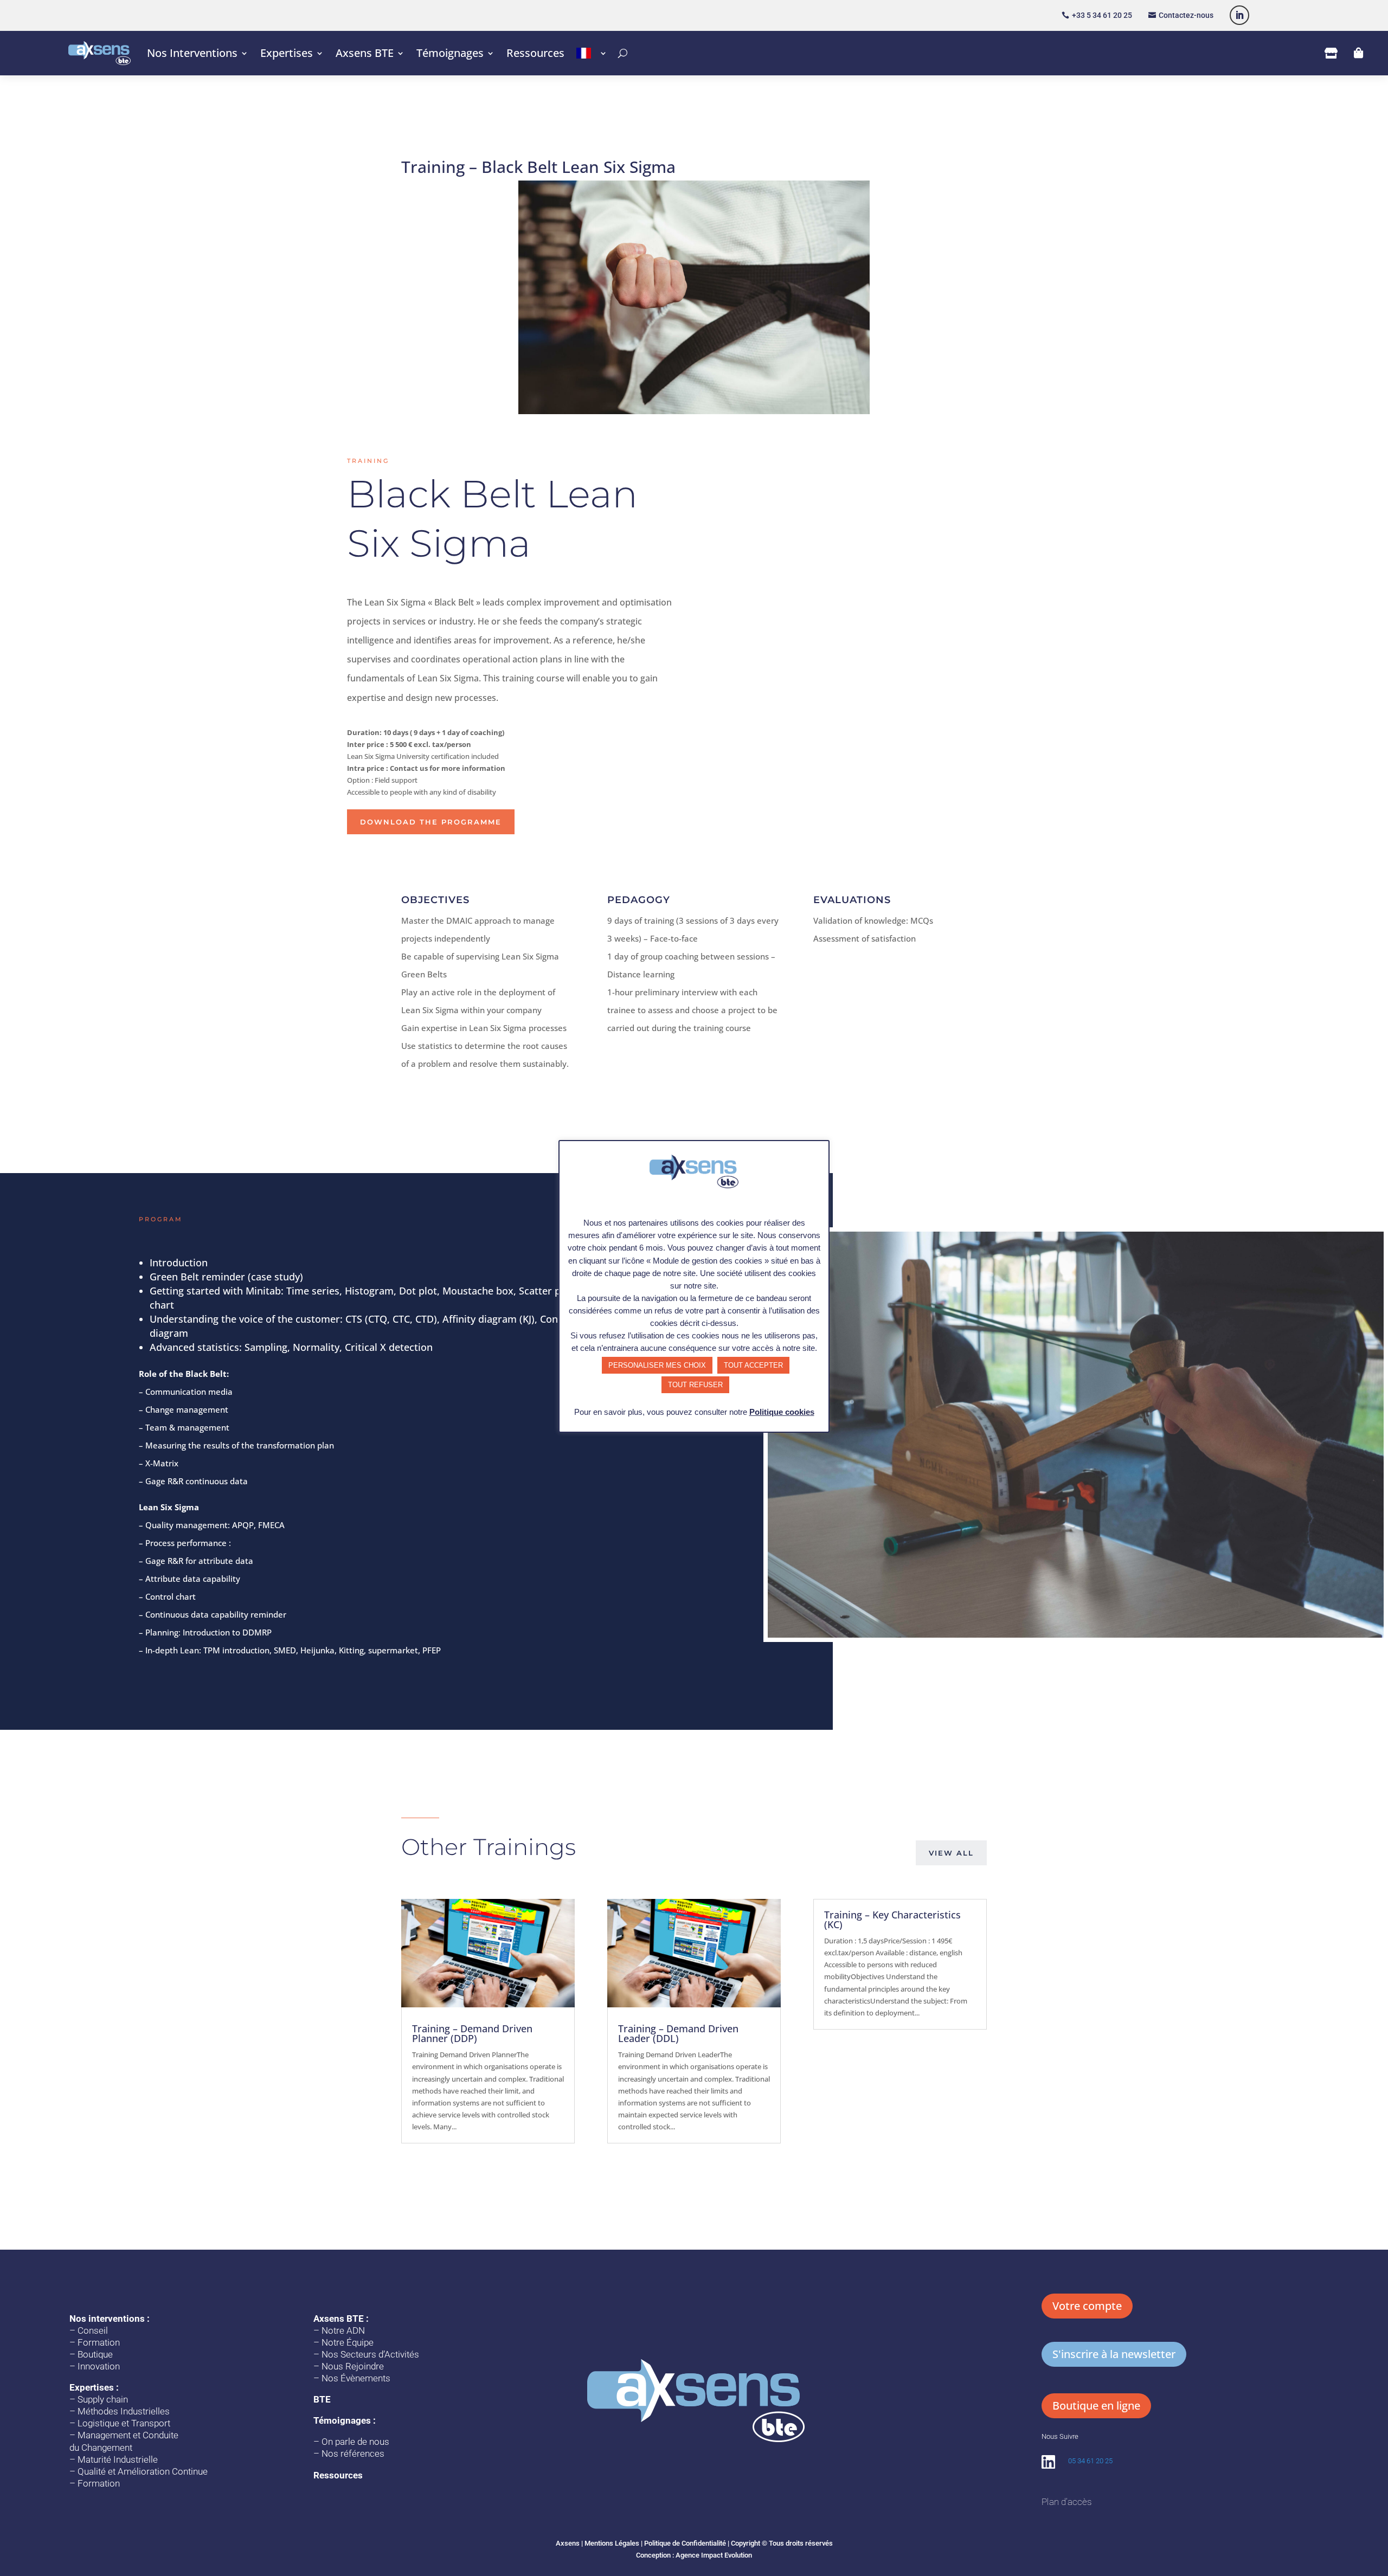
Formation (99, 2342)
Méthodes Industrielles (124, 2411)
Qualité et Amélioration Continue (143, 2471)
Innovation (99, 2366)
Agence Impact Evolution (714, 2555)
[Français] (592, 53)
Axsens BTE (365, 53)
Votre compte (1087, 2306)
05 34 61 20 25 (1090, 2461)
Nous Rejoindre (353, 2366)
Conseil (93, 2330)
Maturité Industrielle (118, 2459)
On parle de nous (355, 2442)
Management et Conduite (128, 2435)
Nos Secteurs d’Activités (370, 2354)
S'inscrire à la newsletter (1114, 2354)
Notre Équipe (348, 2342)
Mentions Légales (612, 2543)
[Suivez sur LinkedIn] (1239, 15)
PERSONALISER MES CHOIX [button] (657, 1365)
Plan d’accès (1066, 2502)
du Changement (101, 2448)
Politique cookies (782, 1412)
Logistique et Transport (124, 2423)
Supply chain (103, 2399)
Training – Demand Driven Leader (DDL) (678, 2033)
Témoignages (450, 53)
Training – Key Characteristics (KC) (892, 1920)
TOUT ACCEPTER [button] (753, 1365)
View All (951, 1853)
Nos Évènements (356, 2378)
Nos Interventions (192, 53)
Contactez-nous (1186, 15)
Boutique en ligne (1096, 2406)
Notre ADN (343, 2330)
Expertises (287, 53)
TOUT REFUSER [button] (695, 1385)
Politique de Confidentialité (685, 2543)
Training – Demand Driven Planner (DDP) (472, 2033)
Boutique (95, 2354)
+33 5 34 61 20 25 (1102, 15)
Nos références (353, 2453)
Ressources (535, 53)
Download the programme (431, 822)
